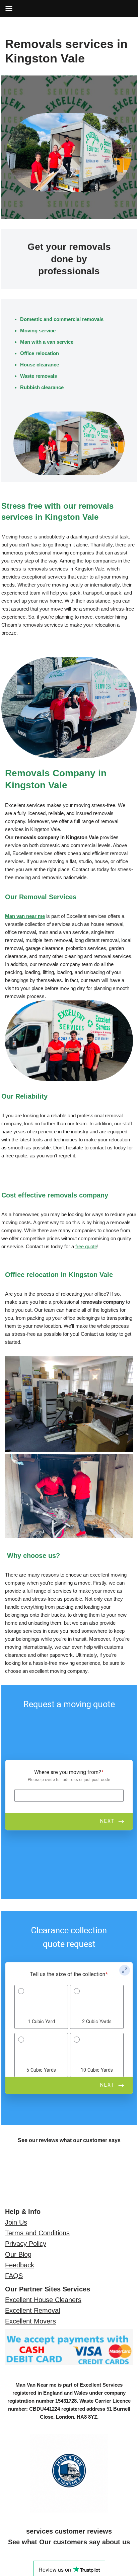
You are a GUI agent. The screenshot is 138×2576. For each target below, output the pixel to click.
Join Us (16, 2222)
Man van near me (25, 916)
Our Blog (18, 2254)
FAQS (14, 2276)
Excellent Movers (30, 2321)
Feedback (20, 2265)
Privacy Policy (26, 2244)
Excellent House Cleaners (43, 2300)
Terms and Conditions (37, 2233)
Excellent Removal (32, 2310)
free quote (86, 1246)
